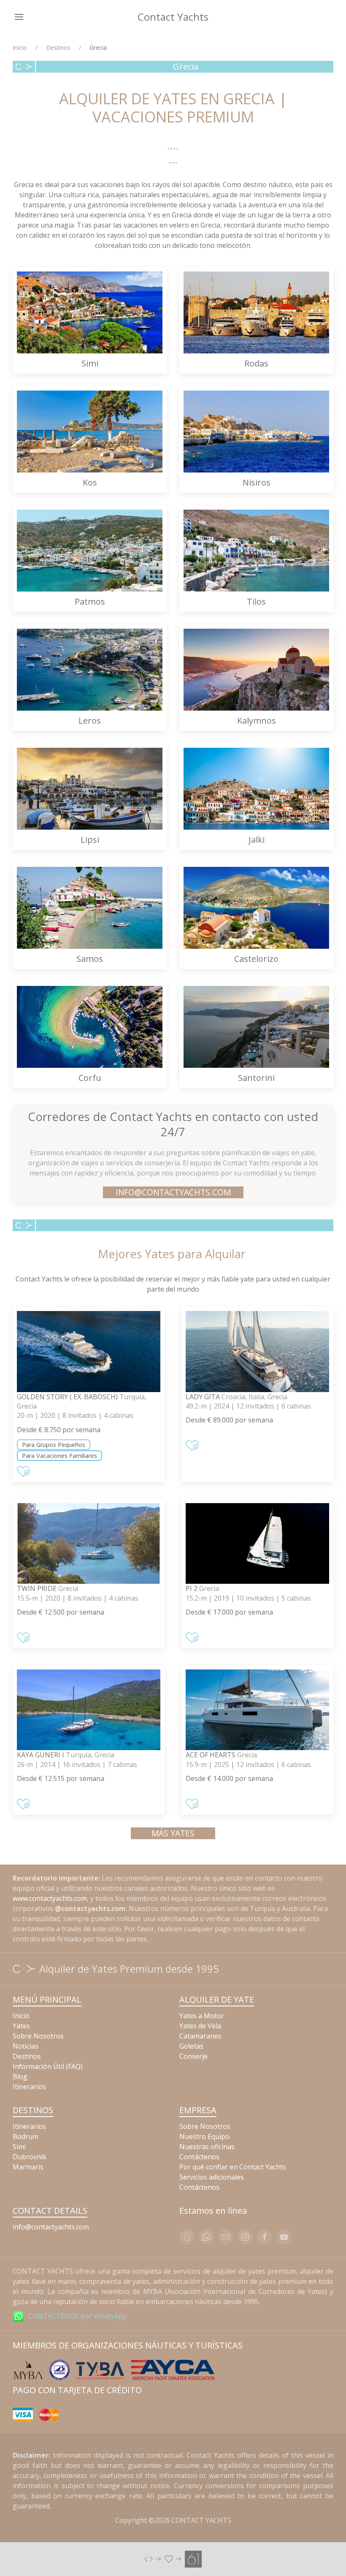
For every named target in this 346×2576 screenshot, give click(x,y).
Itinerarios (29, 2087)
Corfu (90, 1078)
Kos (90, 482)
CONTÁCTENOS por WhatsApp (77, 2316)
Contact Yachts (173, 17)
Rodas (256, 363)
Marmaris (28, 2167)
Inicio (20, 48)
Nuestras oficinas (207, 2147)
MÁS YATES (173, 1833)
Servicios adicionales (212, 2177)
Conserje (193, 2056)
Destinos (58, 48)
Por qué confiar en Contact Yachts (233, 2167)
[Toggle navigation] (19, 17)
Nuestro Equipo (204, 2136)
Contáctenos (199, 2157)
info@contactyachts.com (173, 1192)
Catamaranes (200, 2036)
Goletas (191, 2046)
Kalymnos (257, 721)
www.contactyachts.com (50, 1898)
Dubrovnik (30, 2157)
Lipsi (90, 840)
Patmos (90, 601)
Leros (90, 721)
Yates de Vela (200, 2026)
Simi (90, 363)
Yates (21, 2026)
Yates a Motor (202, 2016)
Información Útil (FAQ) (48, 2066)
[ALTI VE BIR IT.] (173, 2559)
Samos (90, 959)
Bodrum (26, 2136)
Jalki (257, 840)
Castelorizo (256, 959)
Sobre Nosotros (38, 2036)
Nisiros (257, 482)
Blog (20, 2077)
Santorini (256, 1078)
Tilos (256, 601)
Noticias (26, 2046)
